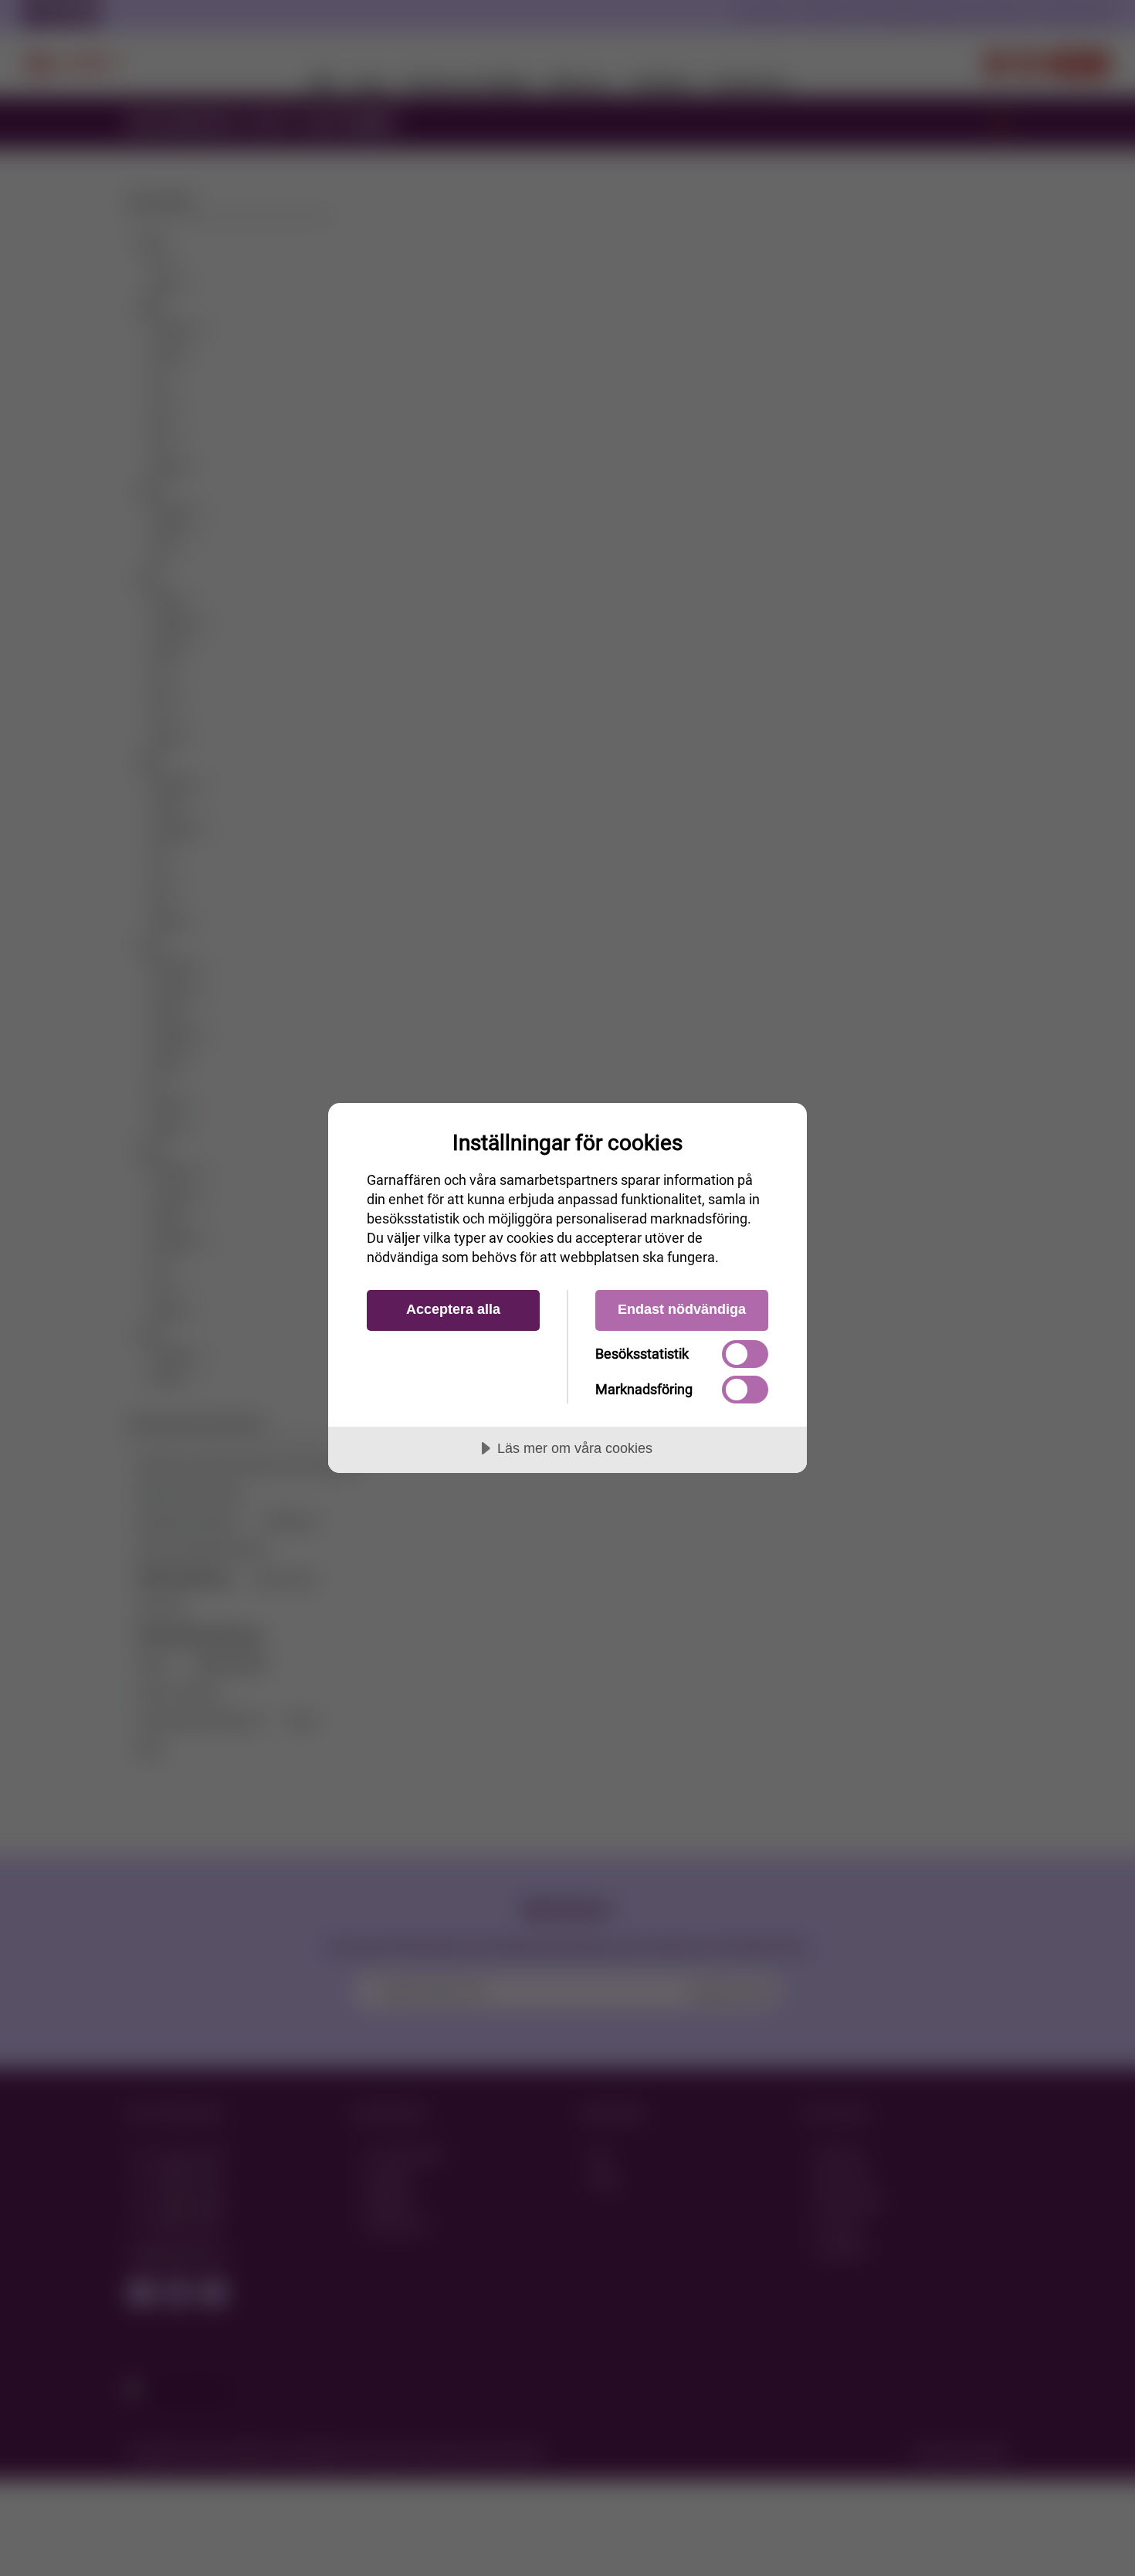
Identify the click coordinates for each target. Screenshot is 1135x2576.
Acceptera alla (453, 1309)
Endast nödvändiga (682, 1309)
